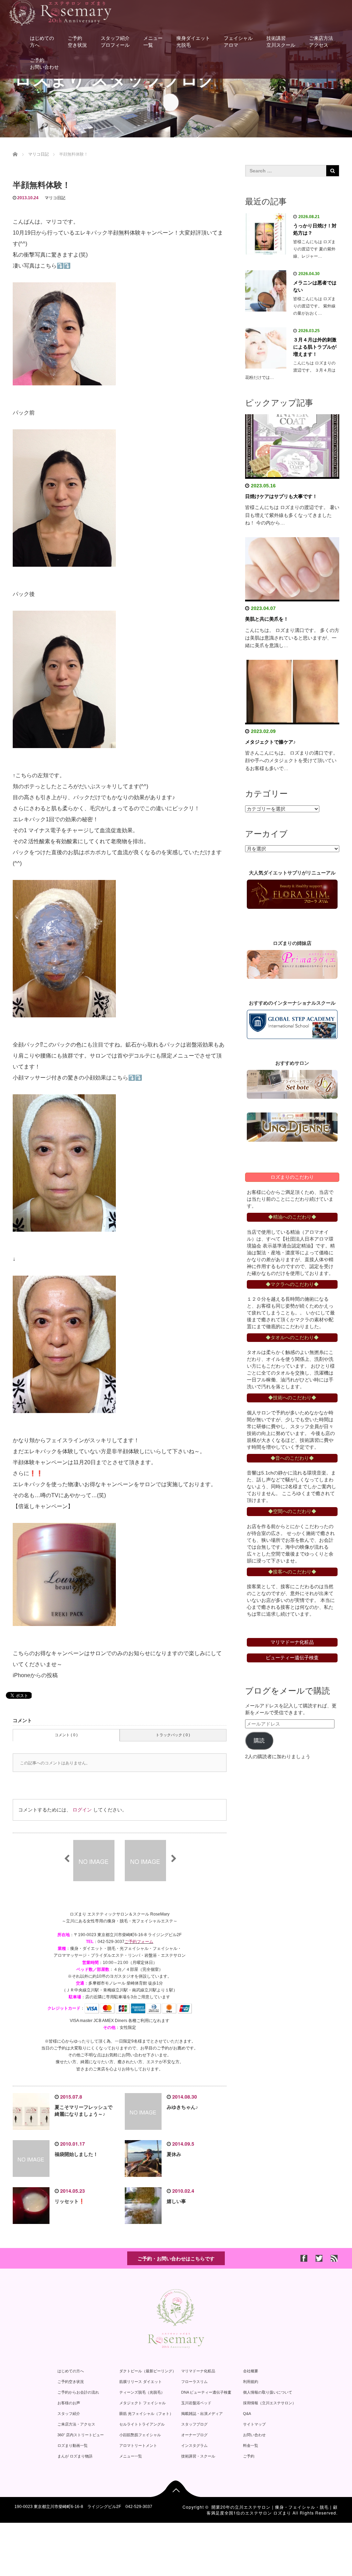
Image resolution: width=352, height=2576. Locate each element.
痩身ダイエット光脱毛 (193, 42)
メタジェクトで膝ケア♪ (270, 742)
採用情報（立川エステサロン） (269, 2403)
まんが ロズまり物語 (75, 2456)
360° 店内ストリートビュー (81, 2435)
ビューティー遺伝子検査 (292, 1658)
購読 (259, 1741)
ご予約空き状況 (77, 42)
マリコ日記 (55, 198)
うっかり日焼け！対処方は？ (315, 229)
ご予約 (249, 2456)
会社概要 (251, 2371)
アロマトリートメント (138, 2445)
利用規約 (251, 2382)
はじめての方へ (42, 42)
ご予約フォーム (139, 1942)
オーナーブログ (194, 2435)
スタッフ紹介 (69, 2414)
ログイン (82, 1810)
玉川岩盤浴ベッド (196, 2403)
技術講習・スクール (198, 2456)
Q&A (247, 2414)
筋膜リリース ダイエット (141, 2382)
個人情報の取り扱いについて (268, 2392)
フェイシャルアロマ (238, 42)
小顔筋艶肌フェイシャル (140, 2435)
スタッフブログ (194, 2424)
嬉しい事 (176, 2201)
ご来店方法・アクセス (76, 2424)
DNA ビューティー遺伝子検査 (206, 2392)
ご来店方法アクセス (321, 42)
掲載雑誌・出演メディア (202, 2414)
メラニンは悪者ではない (315, 286)
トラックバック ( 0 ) (173, 1735)
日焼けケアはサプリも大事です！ (281, 496)
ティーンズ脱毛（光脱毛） (142, 2392)
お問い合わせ (254, 2435)
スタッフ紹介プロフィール (115, 42)
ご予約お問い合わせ (44, 64)
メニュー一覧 (153, 42)
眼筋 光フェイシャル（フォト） (146, 2414)
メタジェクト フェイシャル (142, 2403)
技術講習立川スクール (281, 42)
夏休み (174, 2154)
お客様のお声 (69, 2403)
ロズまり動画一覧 (73, 2445)
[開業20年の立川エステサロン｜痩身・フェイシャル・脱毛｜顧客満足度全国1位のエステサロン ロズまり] (60, 12)
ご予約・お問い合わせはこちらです (176, 2258)
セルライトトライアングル (142, 2424)
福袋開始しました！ (76, 2154)
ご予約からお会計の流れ (78, 2392)
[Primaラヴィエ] (292, 965)
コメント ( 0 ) (66, 1735)
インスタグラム (194, 2445)
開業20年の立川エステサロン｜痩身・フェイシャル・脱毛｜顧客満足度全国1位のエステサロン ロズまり (272, 2510)
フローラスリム (194, 2382)
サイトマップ (254, 2424)
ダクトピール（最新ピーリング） (148, 2371)
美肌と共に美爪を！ (267, 619)
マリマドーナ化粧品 (198, 2371)
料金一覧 (251, 2445)
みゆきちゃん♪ (182, 2107)
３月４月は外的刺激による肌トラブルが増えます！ (315, 347)
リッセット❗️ (70, 2201)
